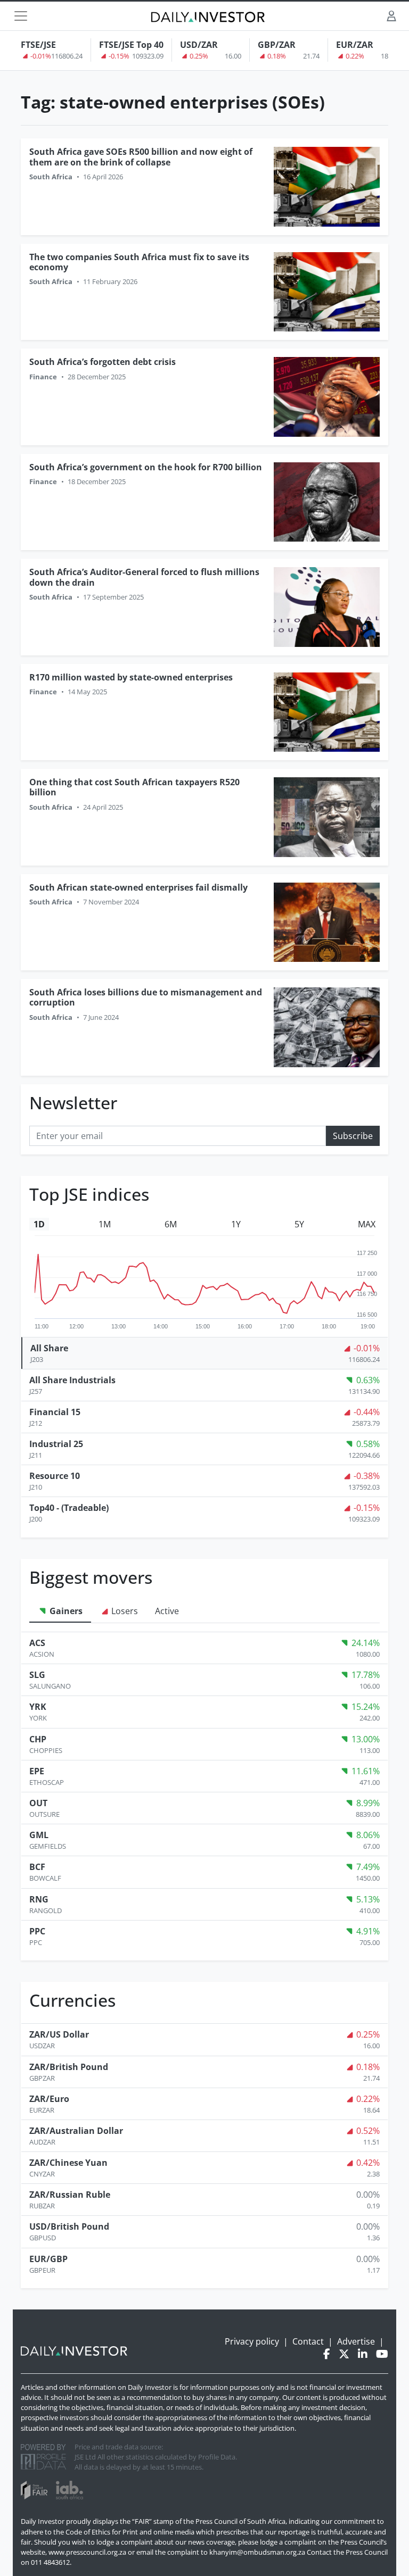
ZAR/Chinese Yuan (68, 2163)
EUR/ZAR (355, 45)
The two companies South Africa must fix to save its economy (139, 262)
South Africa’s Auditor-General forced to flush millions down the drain (144, 577)
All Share (49, 1348)
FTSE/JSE (38, 45)
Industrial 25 (56, 1444)
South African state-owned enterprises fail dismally (138, 887)
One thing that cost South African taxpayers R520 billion (134, 787)
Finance (43, 377)
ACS (37, 1643)
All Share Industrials (72, 1380)
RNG (39, 1899)
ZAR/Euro (49, 2099)
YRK (38, 1707)
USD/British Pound (69, 2226)
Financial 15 (55, 1412)
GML (39, 1835)
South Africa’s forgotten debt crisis (103, 362)
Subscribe (353, 1136)
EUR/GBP (48, 2259)
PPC (37, 1931)
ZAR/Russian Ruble (70, 2195)
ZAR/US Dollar (59, 2034)
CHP (38, 1739)
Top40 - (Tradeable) (69, 1508)
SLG (37, 1675)
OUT (38, 1803)
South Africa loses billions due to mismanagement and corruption (146, 997)
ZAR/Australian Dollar (76, 2131)
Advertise (356, 2341)
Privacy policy (252, 2341)
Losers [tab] (124, 1611)
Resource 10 (55, 1476)
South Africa (51, 177)
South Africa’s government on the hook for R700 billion (146, 467)
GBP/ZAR (277, 45)
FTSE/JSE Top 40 (131, 45)
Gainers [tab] (65, 1611)
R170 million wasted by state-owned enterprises (131, 677)
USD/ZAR (199, 45)
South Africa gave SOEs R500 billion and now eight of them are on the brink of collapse (141, 157)
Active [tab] (167, 1611)
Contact (308, 2341)
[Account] (391, 16)
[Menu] (21, 16)
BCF (37, 1867)
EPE (37, 1771)
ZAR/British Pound (69, 2067)
